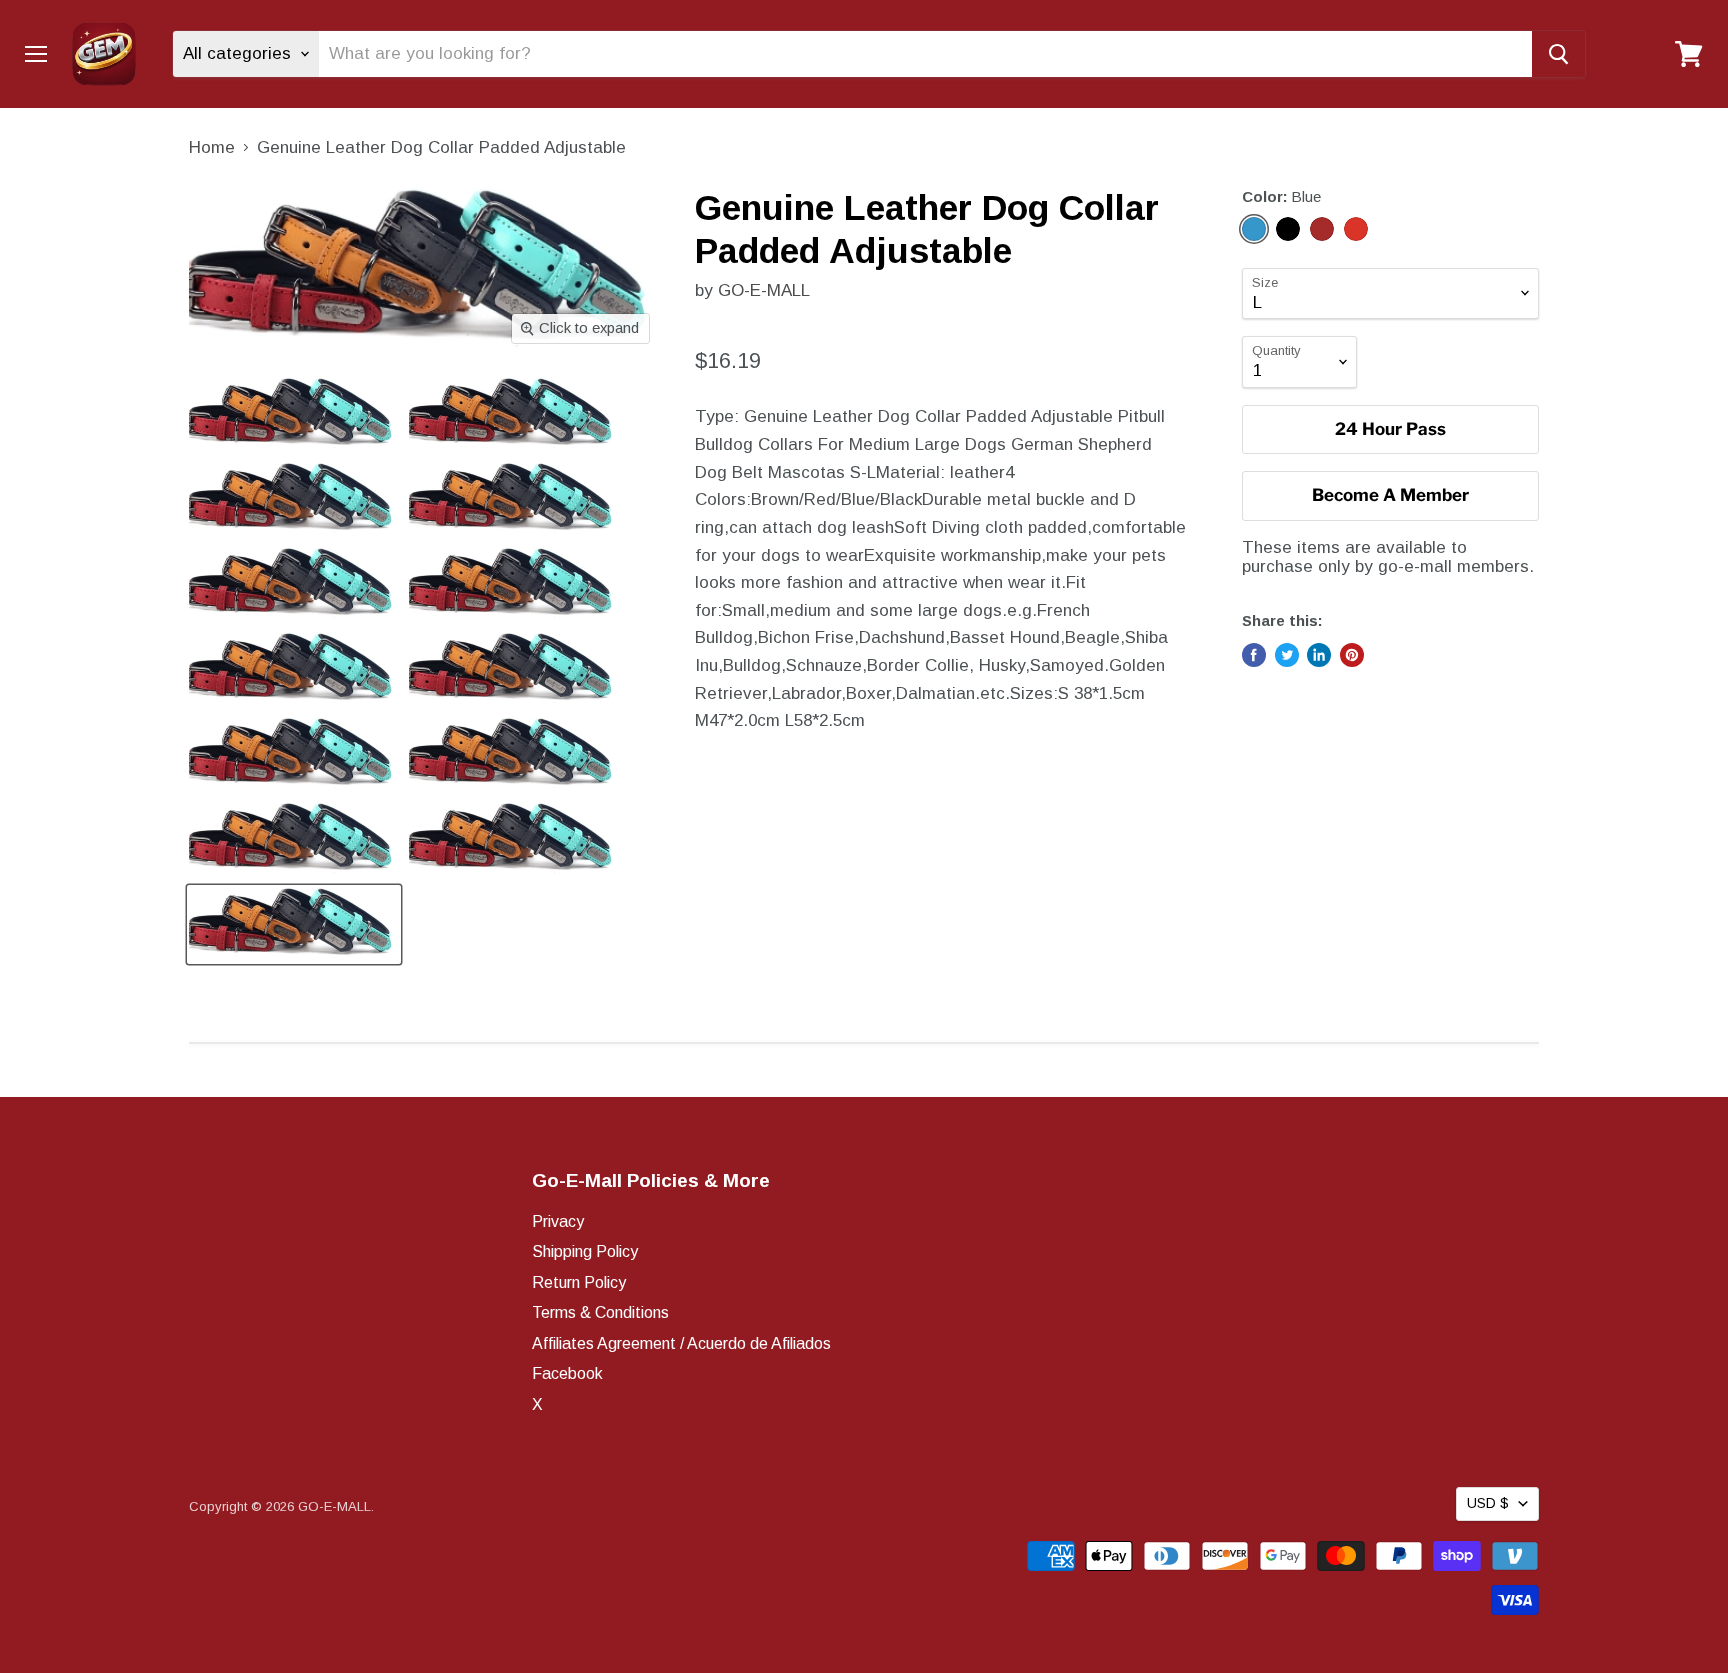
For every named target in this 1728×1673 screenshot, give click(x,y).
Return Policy (579, 1282)
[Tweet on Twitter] (1287, 655)
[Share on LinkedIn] (1319, 655)
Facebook (567, 1373)
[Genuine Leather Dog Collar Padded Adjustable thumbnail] (294, 414)
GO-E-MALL (764, 290)
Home (212, 147)
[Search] (1558, 54)
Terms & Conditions (600, 1312)
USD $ (1488, 1503)
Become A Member (1390, 495)
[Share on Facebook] (1254, 655)
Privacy (558, 1221)
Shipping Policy (585, 1251)
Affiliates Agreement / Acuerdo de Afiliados (681, 1343)
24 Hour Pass (1390, 429)
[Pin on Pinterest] (1352, 655)
